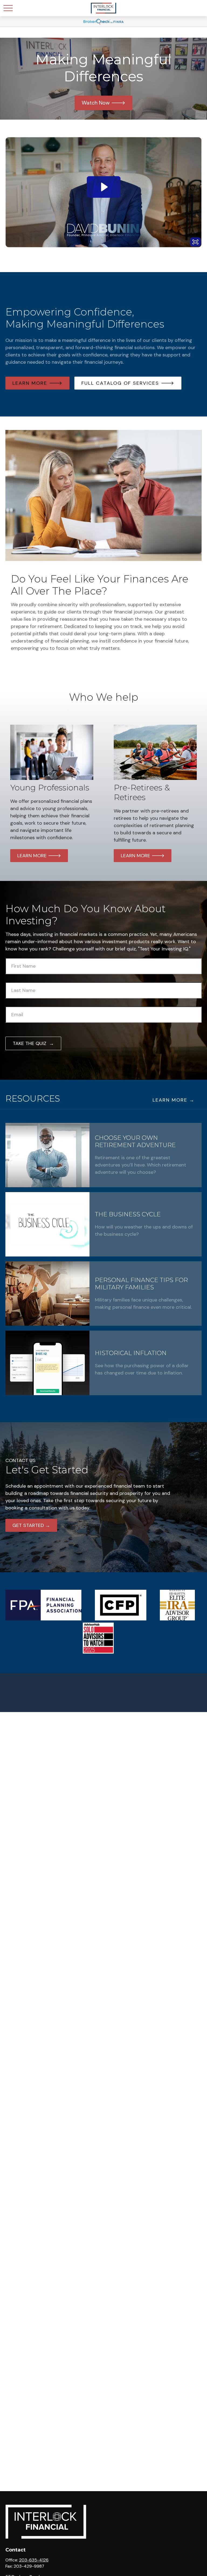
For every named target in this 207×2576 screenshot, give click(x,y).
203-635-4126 (34, 2560)
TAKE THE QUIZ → (33, 1043)
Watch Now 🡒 (103, 103)
